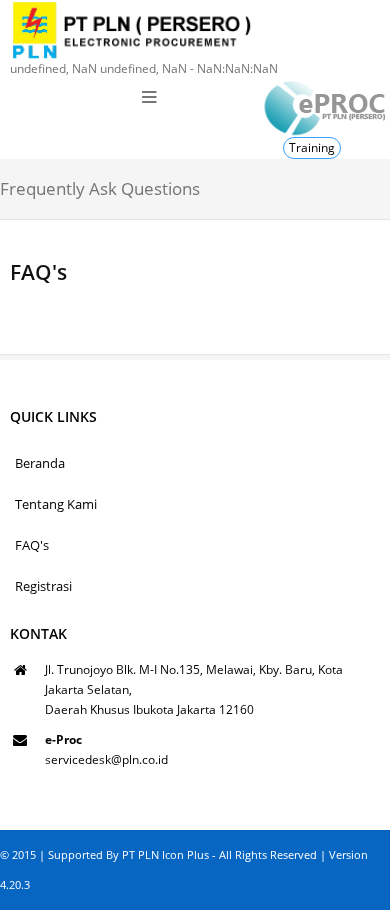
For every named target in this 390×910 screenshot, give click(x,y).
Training (312, 147)
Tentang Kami (56, 504)
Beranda (40, 463)
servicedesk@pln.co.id (106, 759)
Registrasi (43, 586)
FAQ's (32, 545)
